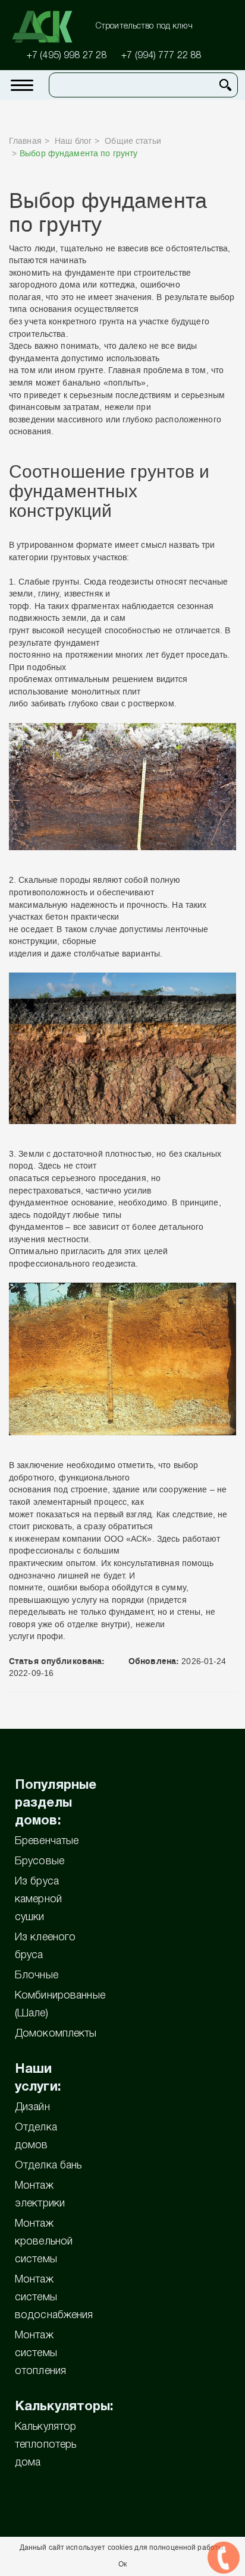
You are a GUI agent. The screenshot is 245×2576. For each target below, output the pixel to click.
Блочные (37, 1975)
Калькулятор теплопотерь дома (45, 2445)
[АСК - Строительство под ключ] (49, 27)
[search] (225, 85)
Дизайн (32, 2107)
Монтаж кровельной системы (44, 2242)
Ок (122, 2564)
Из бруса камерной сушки (38, 1899)
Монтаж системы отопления (40, 2353)
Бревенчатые (47, 1841)
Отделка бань (48, 2165)
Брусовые (40, 1861)
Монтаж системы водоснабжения (54, 2297)
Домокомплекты (56, 2034)
